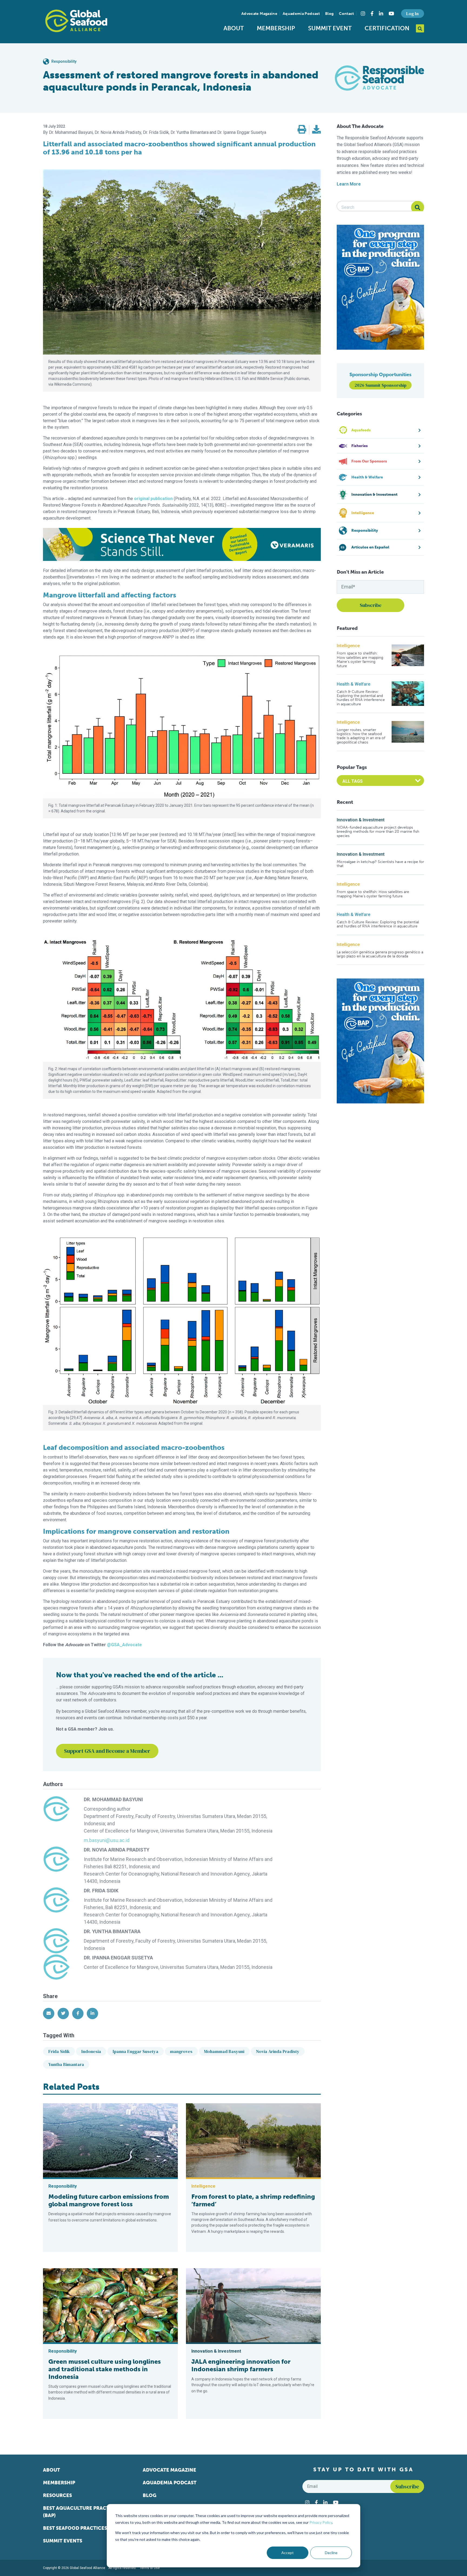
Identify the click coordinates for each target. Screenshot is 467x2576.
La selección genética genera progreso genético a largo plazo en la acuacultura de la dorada (380, 954)
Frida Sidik (59, 2051)
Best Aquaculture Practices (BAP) (81, 2512)
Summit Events (63, 2541)
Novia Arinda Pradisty (278, 2051)
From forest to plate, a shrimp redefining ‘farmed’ (253, 2200)
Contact (346, 14)
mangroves (181, 2051)
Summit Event (330, 28)
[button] (302, 130)
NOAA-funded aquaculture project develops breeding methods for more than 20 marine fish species (378, 832)
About (234, 28)
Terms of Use (150, 2568)
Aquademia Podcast (301, 14)
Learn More (349, 184)
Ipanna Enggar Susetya (136, 2051)
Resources (57, 2495)
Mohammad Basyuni (224, 2051)
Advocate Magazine (259, 14)
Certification (387, 28)
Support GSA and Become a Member (107, 1751)
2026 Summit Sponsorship (381, 385)
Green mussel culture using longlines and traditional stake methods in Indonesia (105, 2369)
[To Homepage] (76, 21)
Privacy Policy (321, 2522)
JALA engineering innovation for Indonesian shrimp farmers (241, 2365)
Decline (331, 2553)
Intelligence (348, 646)
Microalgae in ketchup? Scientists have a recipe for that (380, 864)
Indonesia (91, 2051)
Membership (276, 28)
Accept (288, 2553)
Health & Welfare (353, 684)
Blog (329, 14)
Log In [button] (412, 14)
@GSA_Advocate (124, 1645)
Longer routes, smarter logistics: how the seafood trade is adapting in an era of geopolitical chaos (361, 736)
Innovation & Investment (361, 820)
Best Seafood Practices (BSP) (82, 2528)
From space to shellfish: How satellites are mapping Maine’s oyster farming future (360, 660)
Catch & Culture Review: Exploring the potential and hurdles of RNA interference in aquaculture (361, 698)
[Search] (418, 207)
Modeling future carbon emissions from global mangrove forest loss (109, 2200)
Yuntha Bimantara (66, 2064)
